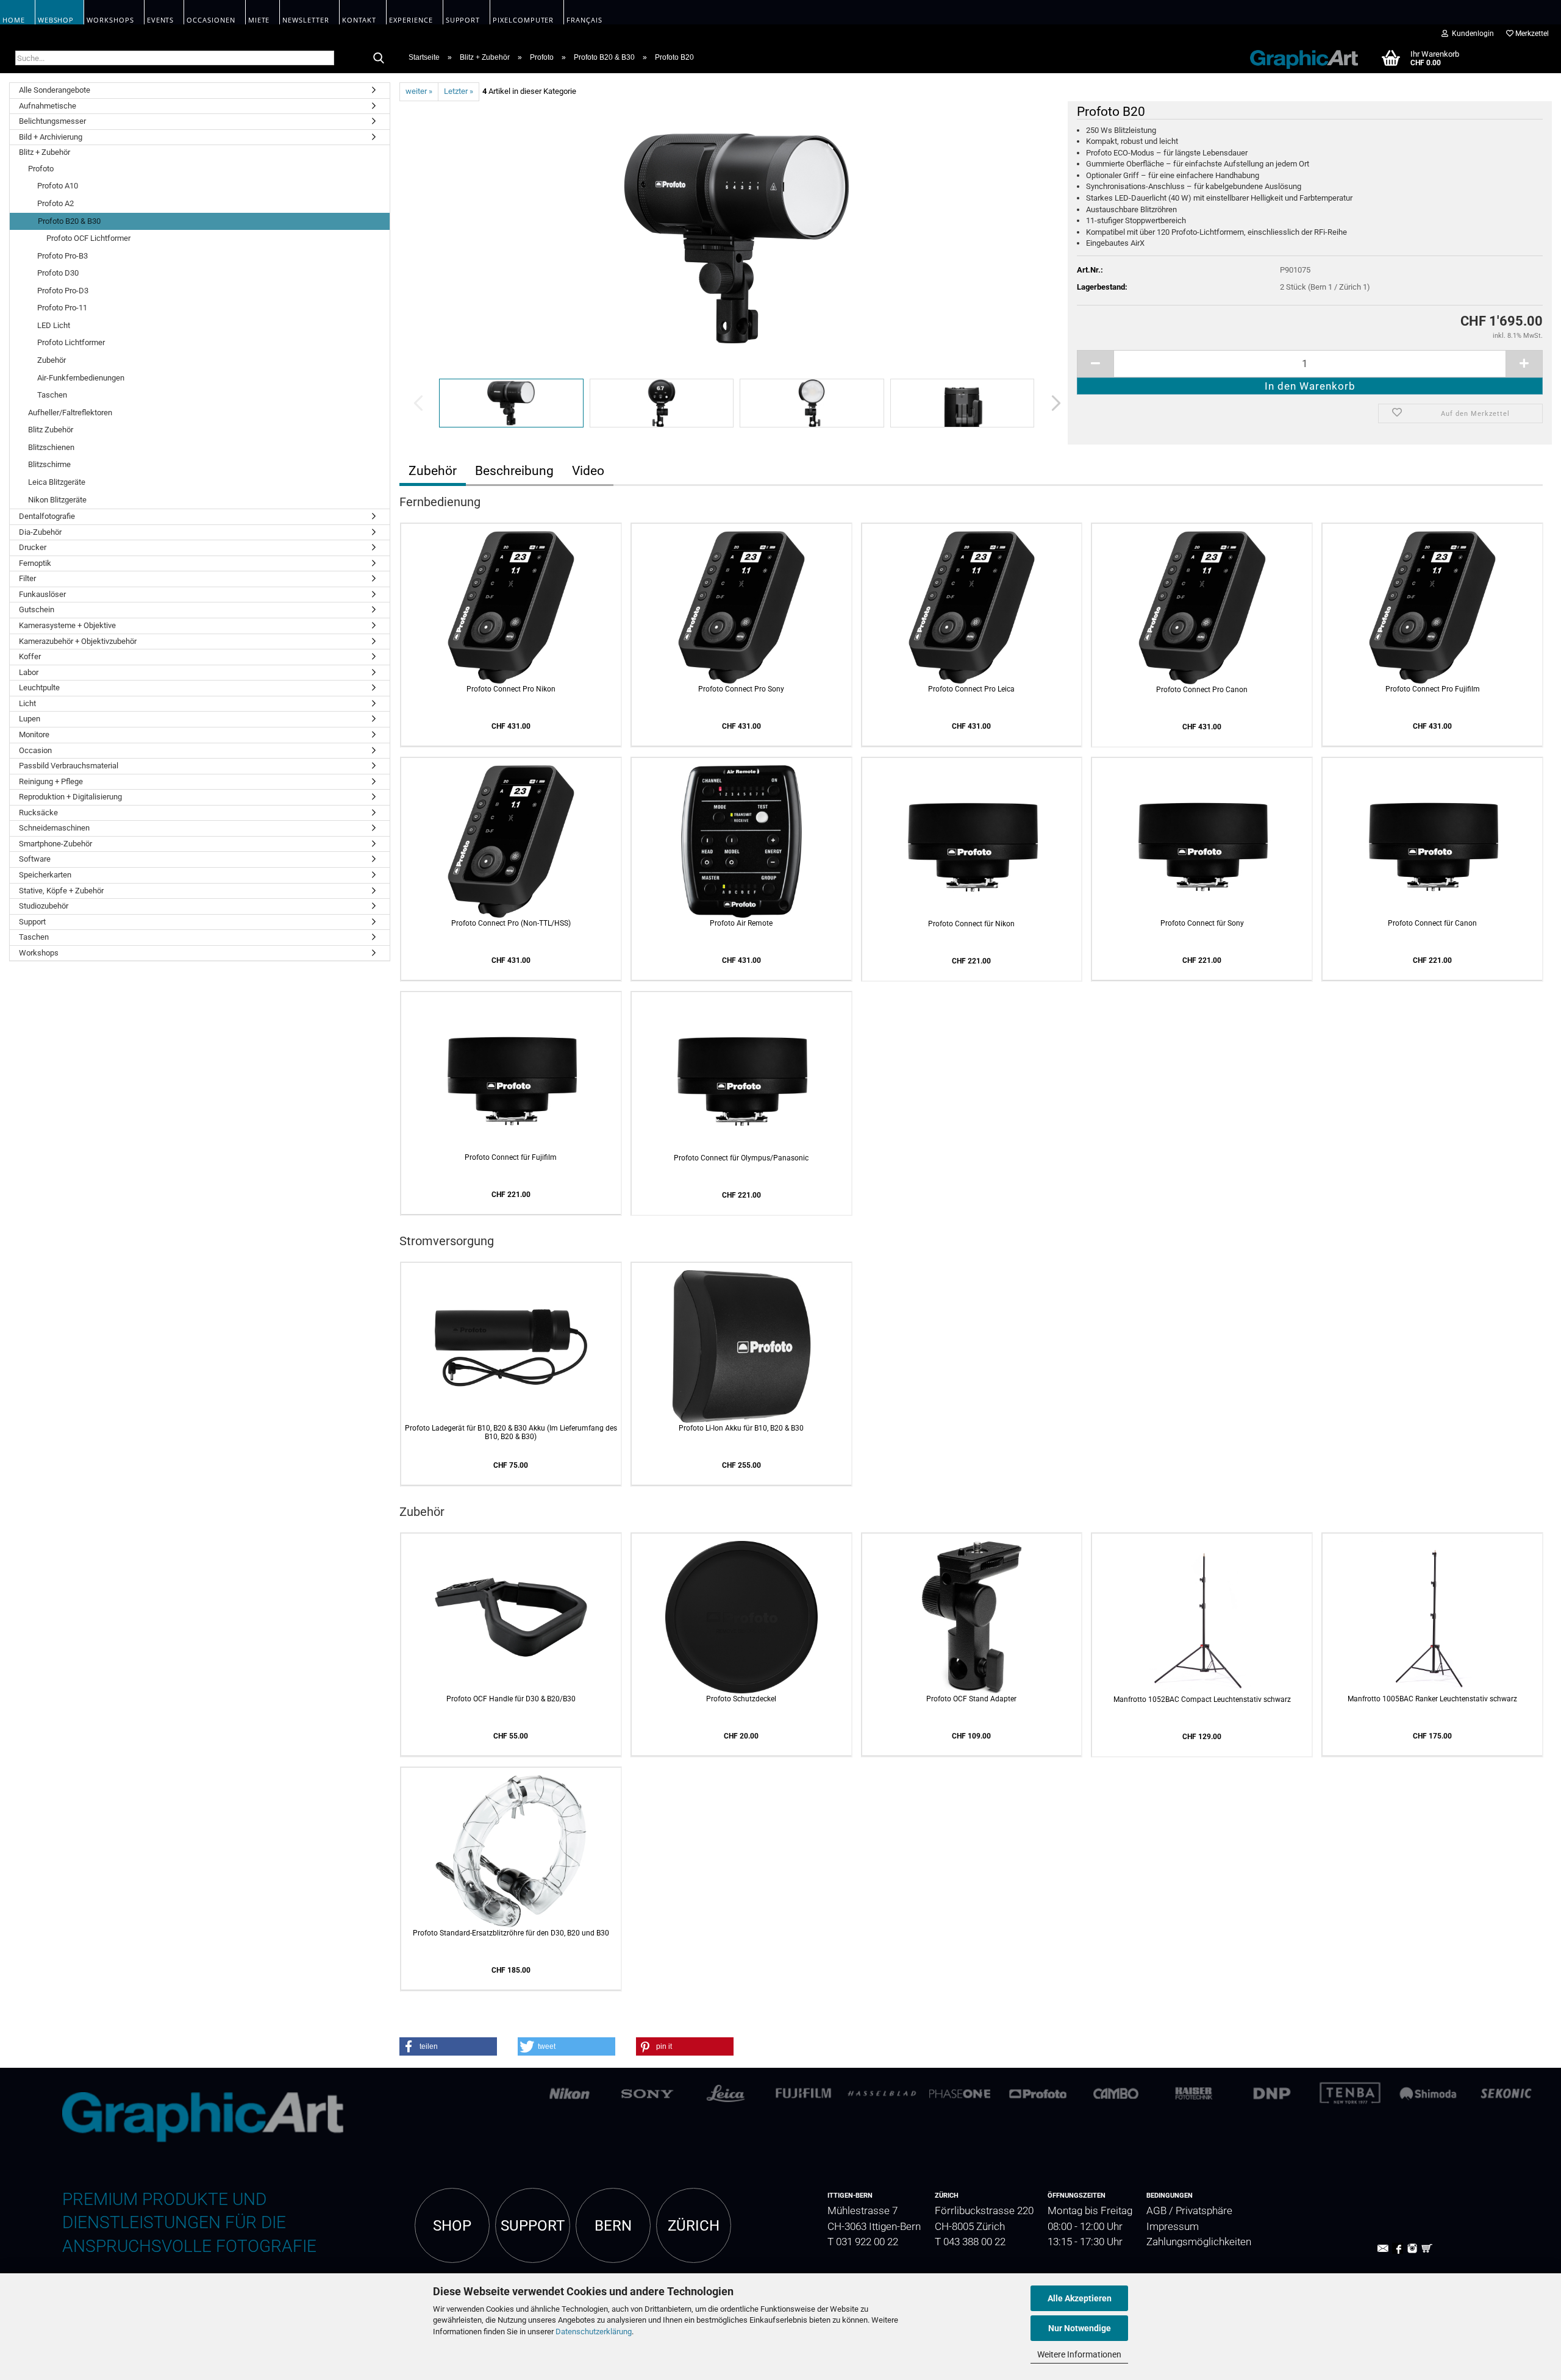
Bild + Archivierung (51, 137)
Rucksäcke (38, 813)
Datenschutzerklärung (594, 2332)
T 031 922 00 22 (863, 2242)
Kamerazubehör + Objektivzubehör (78, 641)
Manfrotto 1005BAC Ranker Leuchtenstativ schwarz (1432, 1699)
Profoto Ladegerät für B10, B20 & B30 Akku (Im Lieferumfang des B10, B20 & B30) (511, 1432)
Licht (27, 703)
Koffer (30, 656)
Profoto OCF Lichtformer (88, 238)
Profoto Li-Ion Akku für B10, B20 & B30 (741, 1428)
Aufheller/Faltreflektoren (70, 413)
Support (32, 922)
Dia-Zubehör (40, 532)
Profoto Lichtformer (71, 342)
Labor (29, 672)
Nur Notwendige (1080, 2328)
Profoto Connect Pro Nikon (511, 689)
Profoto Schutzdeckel (741, 1699)
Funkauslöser (42, 594)
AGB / (1161, 2211)
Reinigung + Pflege (51, 781)
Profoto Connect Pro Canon (1202, 690)
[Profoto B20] (737, 238)
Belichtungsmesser (52, 121)
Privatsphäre (1204, 2211)
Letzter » (459, 91)
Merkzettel (1531, 34)
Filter (27, 578)
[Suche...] (379, 59)
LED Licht (54, 325)
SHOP (452, 2226)
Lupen (30, 719)
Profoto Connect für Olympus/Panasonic (741, 1158)
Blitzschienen (51, 447)
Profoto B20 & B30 (69, 221)
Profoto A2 (55, 203)
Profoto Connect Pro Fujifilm (1433, 689)
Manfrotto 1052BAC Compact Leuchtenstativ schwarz (1202, 1699)
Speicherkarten (45, 875)
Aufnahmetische (48, 106)
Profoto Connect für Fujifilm (511, 1157)
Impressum (1173, 2227)
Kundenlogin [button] (1471, 34)
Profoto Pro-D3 (63, 291)
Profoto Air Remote (741, 923)
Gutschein (37, 609)
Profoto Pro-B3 (63, 256)
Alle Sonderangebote (55, 90)
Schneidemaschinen (54, 828)
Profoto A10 (58, 186)
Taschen (52, 395)
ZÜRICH (694, 2226)
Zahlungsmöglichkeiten (1199, 2242)
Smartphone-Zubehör (55, 844)
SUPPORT (533, 2226)
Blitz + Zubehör (45, 152)
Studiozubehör (44, 906)
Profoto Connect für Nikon (971, 924)
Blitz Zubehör (51, 430)
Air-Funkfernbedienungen (81, 378)
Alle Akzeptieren (1080, 2298)
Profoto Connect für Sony (1202, 923)
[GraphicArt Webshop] (1298, 57)
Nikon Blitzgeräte (57, 500)
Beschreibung (514, 471)
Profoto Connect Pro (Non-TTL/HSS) (511, 923)
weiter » (419, 91)
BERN (613, 2226)
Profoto (41, 169)
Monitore (34, 734)
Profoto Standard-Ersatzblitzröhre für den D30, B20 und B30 (511, 1933)
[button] (1052, 403)
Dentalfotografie (47, 516)
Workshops (39, 953)
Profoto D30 (58, 273)
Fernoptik (35, 563)
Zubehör (52, 360)
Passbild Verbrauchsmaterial (69, 766)
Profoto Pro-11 (62, 308)
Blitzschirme (49, 464)
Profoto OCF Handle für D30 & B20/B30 (511, 1699)
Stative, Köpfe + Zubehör (61, 891)
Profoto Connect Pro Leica (971, 689)
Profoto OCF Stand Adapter (971, 1699)
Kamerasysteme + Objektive (67, 625)
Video (588, 471)
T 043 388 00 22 (970, 2242)
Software (35, 859)
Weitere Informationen (1079, 2354)
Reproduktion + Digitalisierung (70, 797)
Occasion (35, 750)
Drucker (33, 547)
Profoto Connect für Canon (1432, 923)
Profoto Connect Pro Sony (741, 689)
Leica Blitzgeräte (57, 482)
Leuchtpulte (39, 688)
